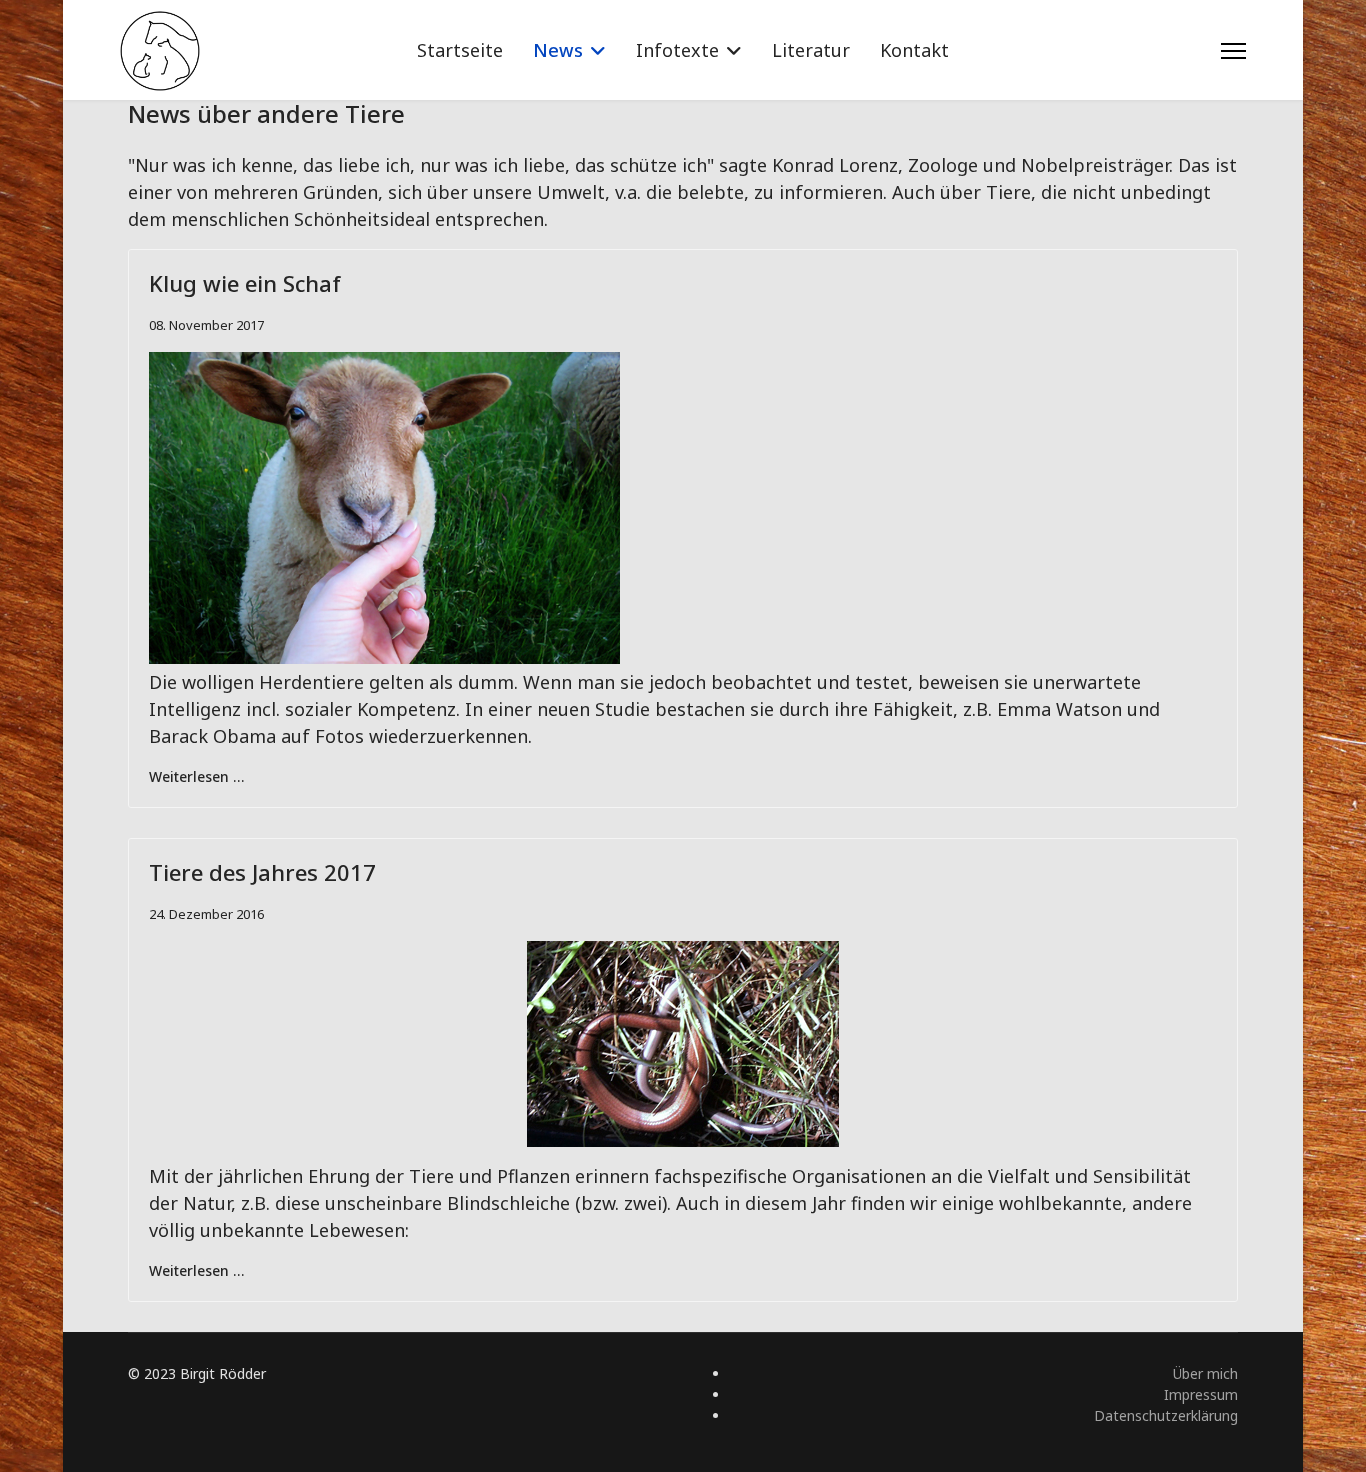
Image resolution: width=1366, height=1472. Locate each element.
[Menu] (1233, 51)
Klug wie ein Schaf (245, 283)
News (558, 50)
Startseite (460, 50)
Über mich (1205, 1373)
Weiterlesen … (196, 776)
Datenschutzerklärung (1166, 1415)
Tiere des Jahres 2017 (262, 872)
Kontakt (914, 50)
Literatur (811, 50)
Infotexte (677, 50)
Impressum (1201, 1394)
